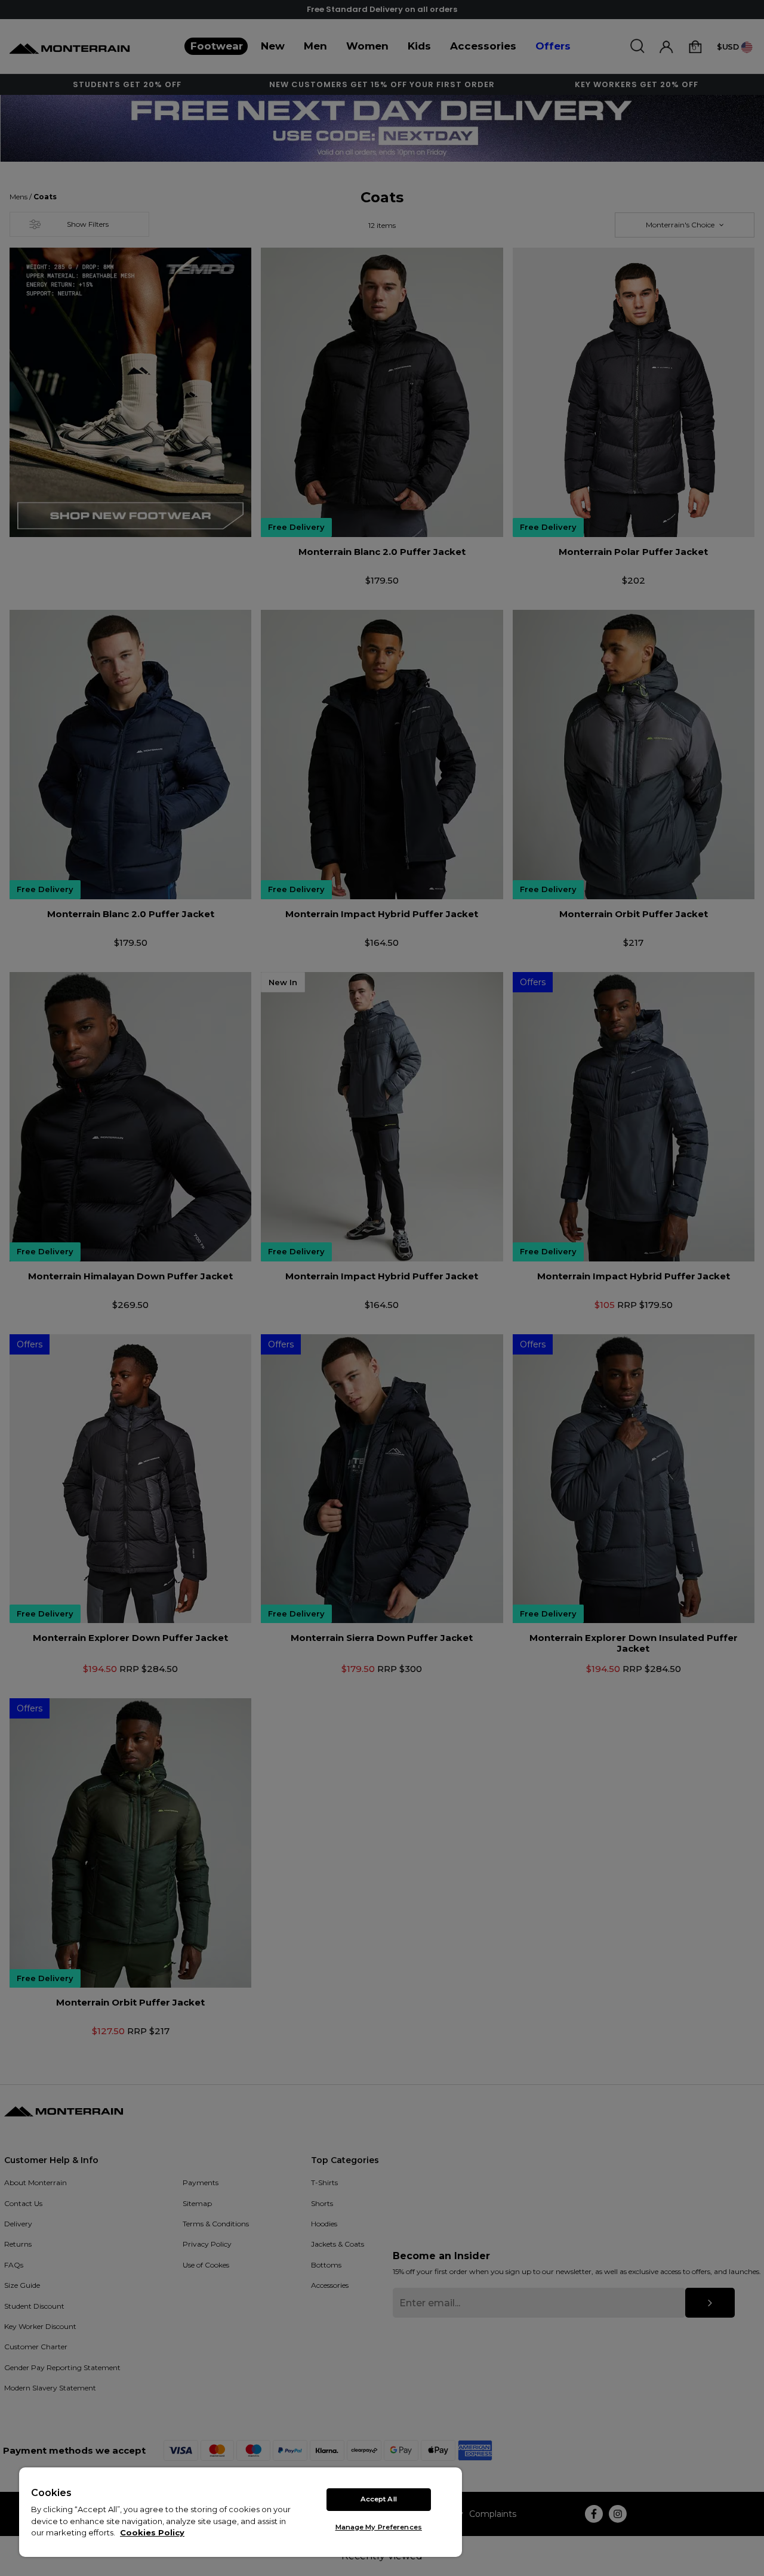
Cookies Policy (152, 2532)
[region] (241, 2512)
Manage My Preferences (379, 2527)
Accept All (379, 2499)
